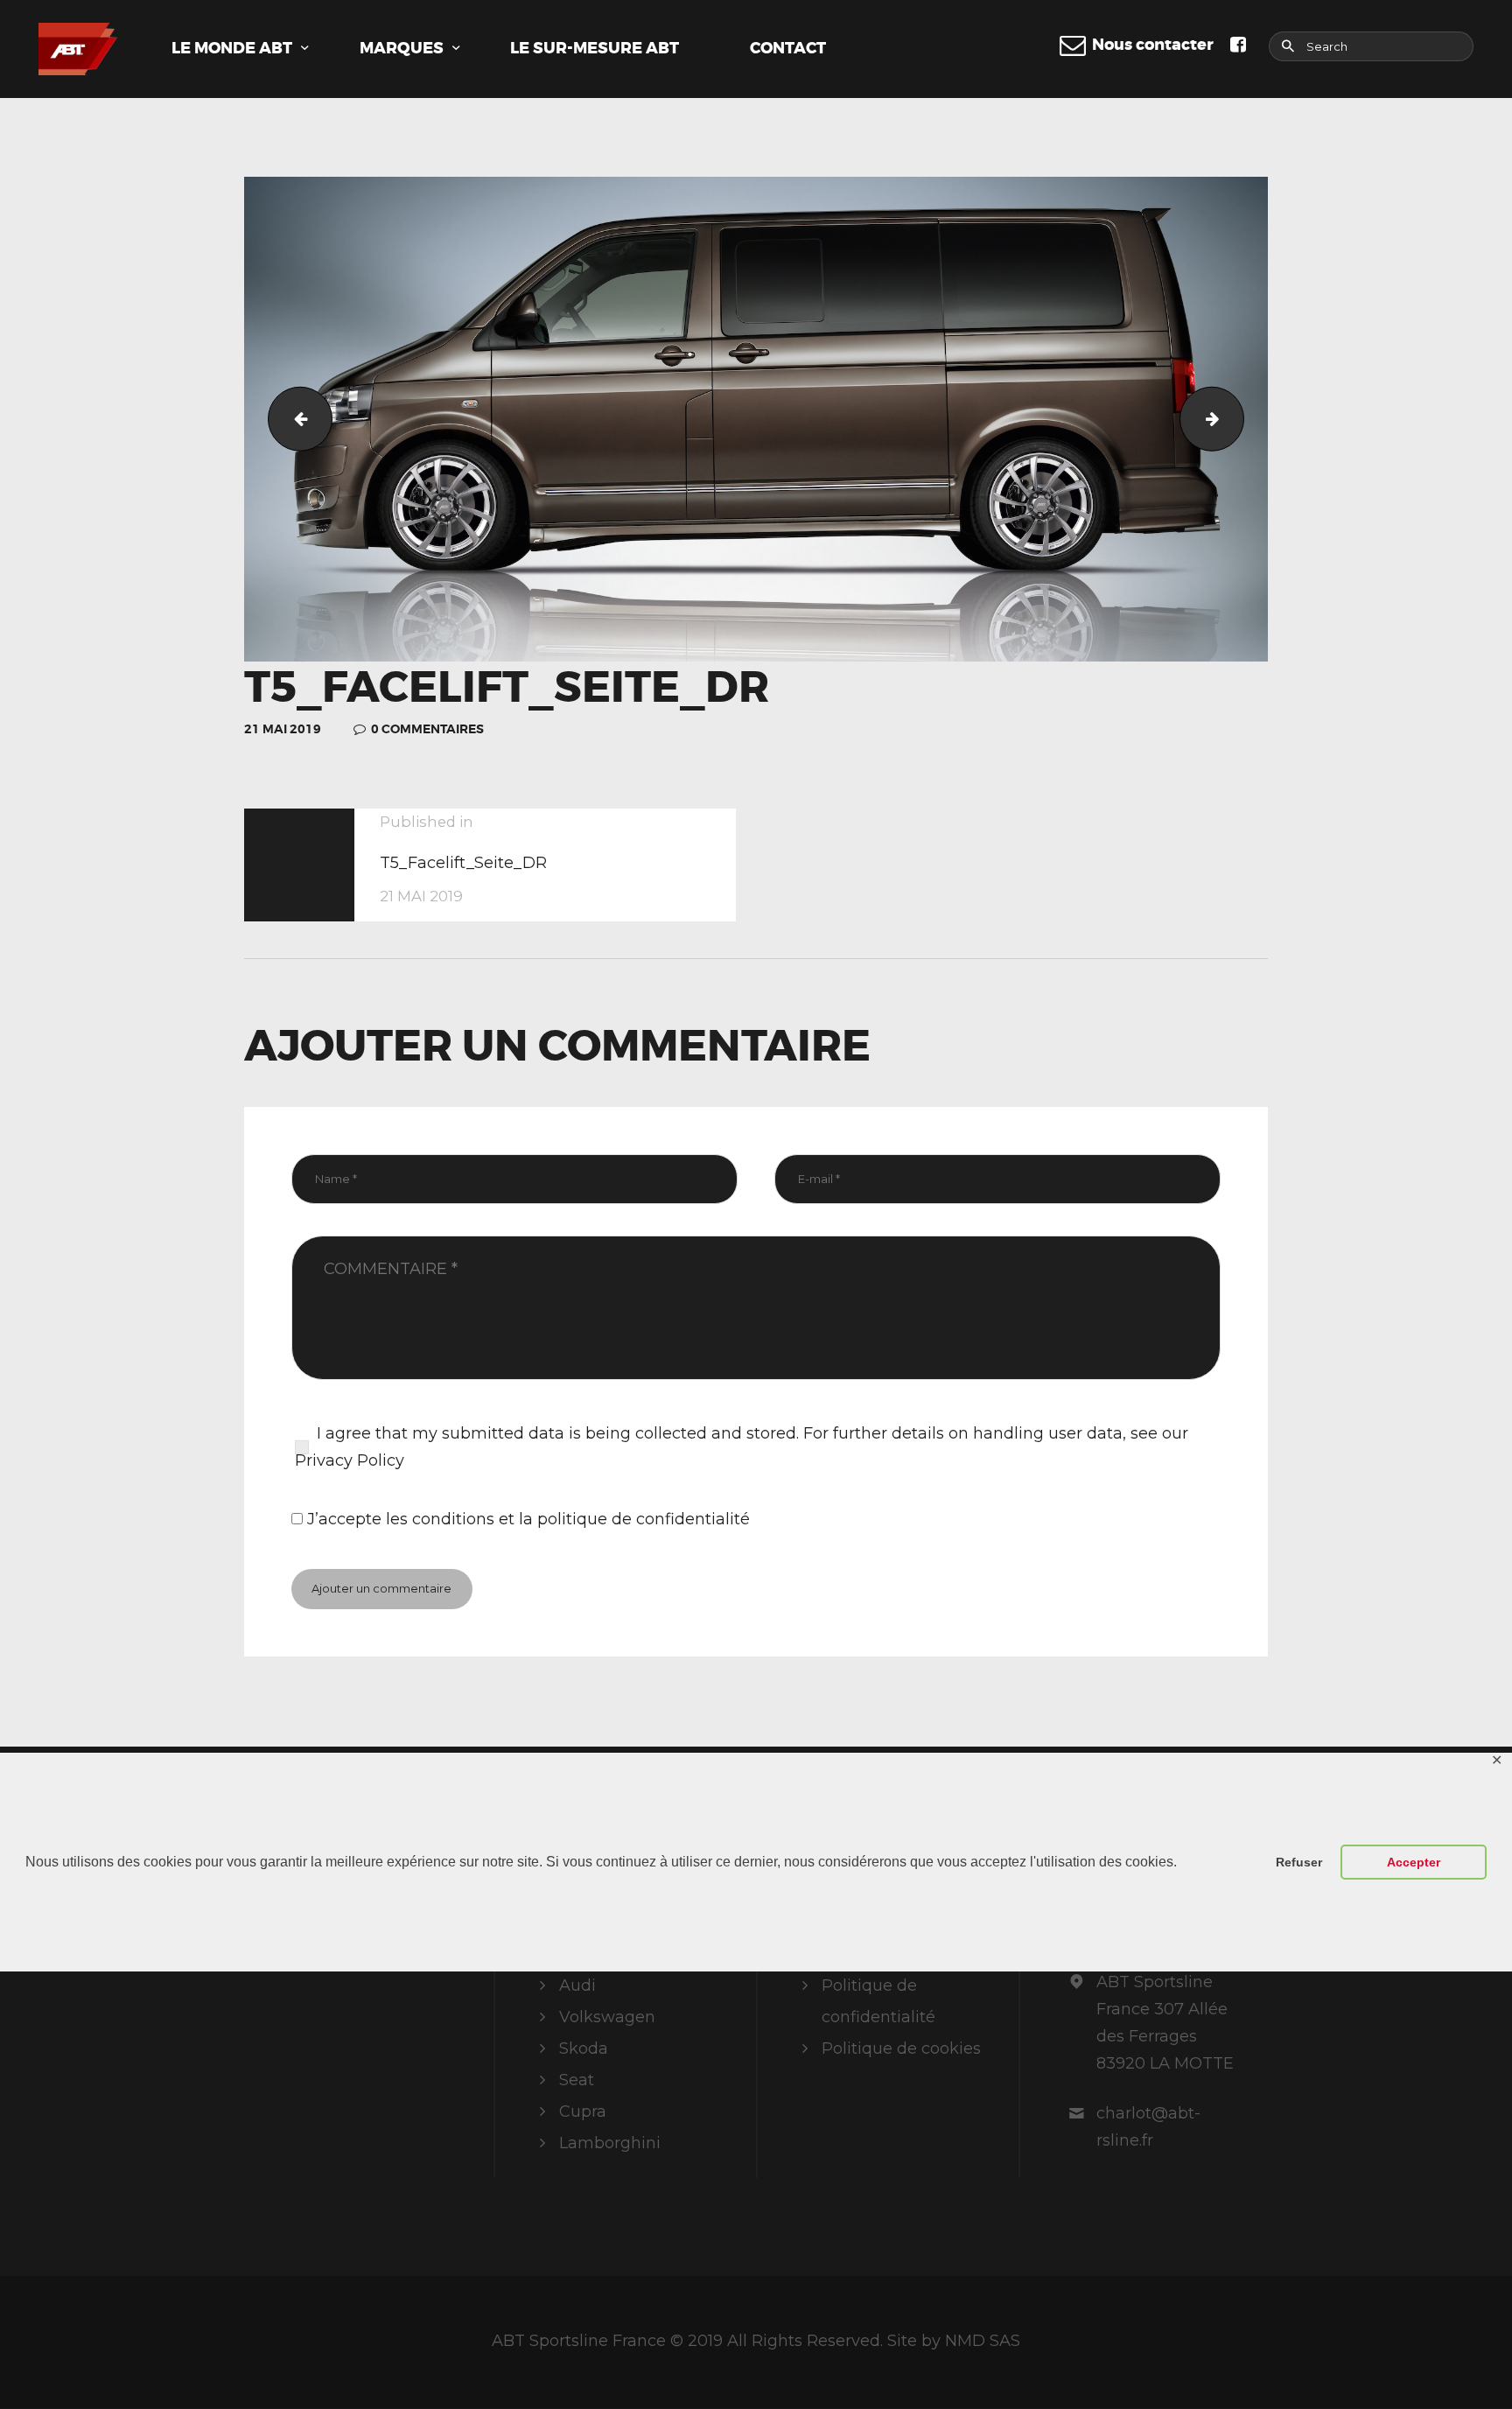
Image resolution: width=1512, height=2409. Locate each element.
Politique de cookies (901, 2048)
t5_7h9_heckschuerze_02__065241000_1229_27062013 (1236, 419)
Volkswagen (607, 2017)
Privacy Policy (350, 1460)
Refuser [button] (1299, 1862)
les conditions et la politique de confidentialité (568, 1519)
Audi (577, 1985)
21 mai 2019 (283, 729)
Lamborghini (610, 2143)
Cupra (583, 2111)
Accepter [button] (1414, 1862)
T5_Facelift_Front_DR (293, 419)
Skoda (584, 2048)
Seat (577, 2080)
